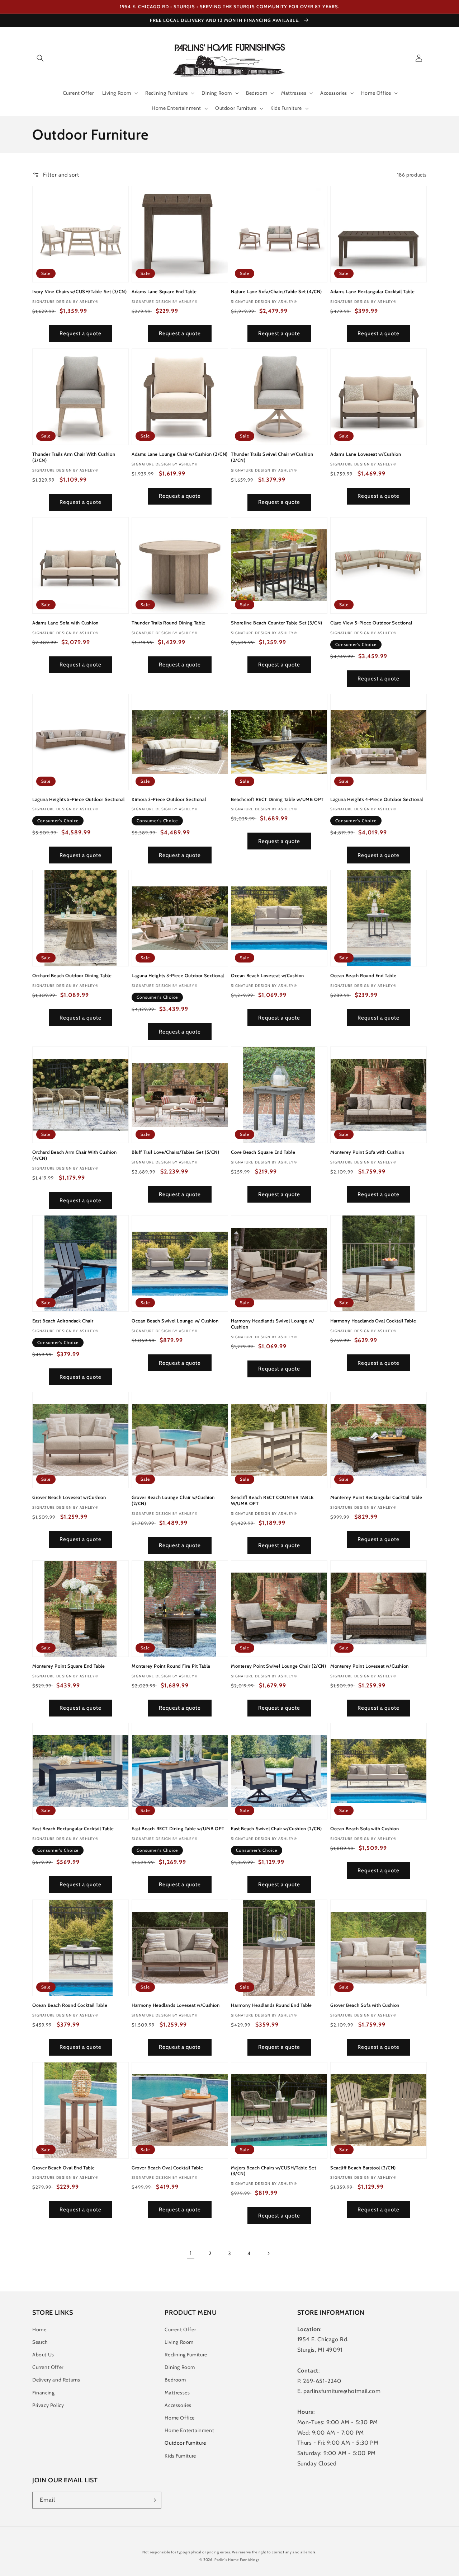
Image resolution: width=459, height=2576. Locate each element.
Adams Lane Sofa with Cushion (65, 623)
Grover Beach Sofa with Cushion (365, 2005)
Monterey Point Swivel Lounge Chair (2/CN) (279, 1666)
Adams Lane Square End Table (164, 291)
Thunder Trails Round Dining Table (169, 623)
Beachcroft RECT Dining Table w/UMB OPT (277, 799)
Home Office (180, 2418)
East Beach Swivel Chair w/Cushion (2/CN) (276, 1828)
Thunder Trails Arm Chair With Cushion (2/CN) (74, 457)
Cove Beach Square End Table (263, 1152)
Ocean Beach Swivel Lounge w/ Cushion (175, 1321)
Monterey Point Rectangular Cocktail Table (376, 1497)
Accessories (178, 2405)
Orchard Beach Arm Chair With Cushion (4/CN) (75, 1155)
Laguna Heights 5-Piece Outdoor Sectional (79, 799)
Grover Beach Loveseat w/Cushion (69, 1497)
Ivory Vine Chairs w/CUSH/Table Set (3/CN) (80, 291)
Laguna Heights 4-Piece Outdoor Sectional (377, 799)
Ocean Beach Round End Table (363, 975)
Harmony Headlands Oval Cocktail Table (373, 1321)
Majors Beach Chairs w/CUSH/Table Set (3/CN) (274, 2171)
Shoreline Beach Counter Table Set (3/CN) (277, 623)
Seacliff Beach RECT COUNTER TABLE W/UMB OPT (272, 1500)
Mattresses (177, 2393)
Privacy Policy (48, 2405)
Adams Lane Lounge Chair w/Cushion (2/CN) (180, 454)
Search (40, 2342)
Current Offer (48, 2367)
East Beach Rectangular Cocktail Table (73, 1828)
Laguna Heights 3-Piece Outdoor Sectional (178, 975)
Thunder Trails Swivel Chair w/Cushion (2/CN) (272, 457)
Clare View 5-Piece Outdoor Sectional (371, 623)
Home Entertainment (189, 2430)
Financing (43, 2393)
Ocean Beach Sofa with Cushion (365, 1828)
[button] (40, 58)
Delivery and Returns (56, 2380)
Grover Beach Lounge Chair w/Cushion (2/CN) (173, 1500)
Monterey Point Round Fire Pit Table (171, 1666)
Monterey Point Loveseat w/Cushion (370, 1666)
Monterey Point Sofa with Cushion (367, 1152)
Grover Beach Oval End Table (63, 2168)
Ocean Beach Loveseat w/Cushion (268, 975)
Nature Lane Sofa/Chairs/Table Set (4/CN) (276, 291)
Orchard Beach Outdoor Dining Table (72, 975)
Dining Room (180, 2367)
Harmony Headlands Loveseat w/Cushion (176, 2005)
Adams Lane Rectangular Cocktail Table (372, 291)
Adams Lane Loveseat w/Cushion (366, 454)
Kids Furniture (180, 2456)
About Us (43, 2355)
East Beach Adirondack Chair (63, 1321)
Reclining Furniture (186, 2355)
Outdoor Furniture (185, 2443)
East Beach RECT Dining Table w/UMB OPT (178, 1828)
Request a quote (81, 333)
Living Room (179, 2342)
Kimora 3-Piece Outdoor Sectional (169, 799)
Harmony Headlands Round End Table (271, 2005)
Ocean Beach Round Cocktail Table (70, 2005)
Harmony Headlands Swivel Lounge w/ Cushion (273, 1324)
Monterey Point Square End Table (69, 1666)
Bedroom (175, 2380)
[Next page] (268, 2253)
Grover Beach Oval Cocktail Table (167, 2168)
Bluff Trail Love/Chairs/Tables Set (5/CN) (176, 1152)
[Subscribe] (153, 2500)
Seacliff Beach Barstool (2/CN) (363, 2168)
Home (39, 2329)
